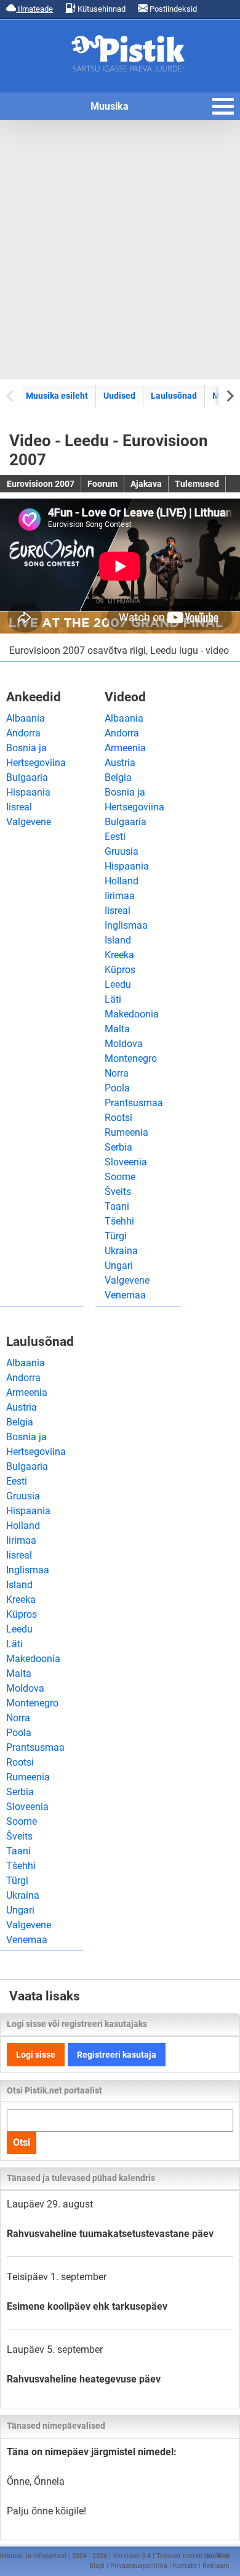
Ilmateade (34, 9)
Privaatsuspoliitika (139, 2566)
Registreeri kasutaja (117, 2055)
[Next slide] (229, 395)
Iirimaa (120, 896)
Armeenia (125, 748)
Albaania (26, 718)
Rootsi (118, 1118)
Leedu (118, 984)
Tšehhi (119, 1221)
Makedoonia (132, 1014)
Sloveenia (126, 1162)
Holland (122, 881)
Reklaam (216, 2566)
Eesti (115, 837)
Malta (117, 1029)
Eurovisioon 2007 (41, 484)
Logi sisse (36, 2055)
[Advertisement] (120, 250)
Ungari (119, 1266)
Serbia (118, 1147)
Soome (120, 1177)
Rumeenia (126, 1132)
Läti (113, 999)
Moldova (124, 1044)
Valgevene (29, 822)
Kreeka (119, 955)
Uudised (119, 396)
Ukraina (121, 1251)
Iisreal (19, 807)
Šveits (118, 1192)
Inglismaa (126, 925)
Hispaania (28, 792)
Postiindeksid (172, 9)
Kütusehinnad (101, 9)
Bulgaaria (27, 777)
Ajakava (146, 484)
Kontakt (185, 2566)
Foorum (102, 484)
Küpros (120, 970)
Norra (117, 1073)
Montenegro (131, 1058)
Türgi (116, 1236)
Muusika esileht (57, 396)
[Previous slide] (11, 395)
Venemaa (125, 1295)
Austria (120, 763)
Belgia (118, 777)
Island (118, 940)
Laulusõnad (174, 396)
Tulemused (197, 484)
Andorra (23, 733)
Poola (117, 1088)
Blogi (97, 2566)
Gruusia (122, 851)
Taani (117, 1206)
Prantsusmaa (134, 1103)
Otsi (22, 2142)
